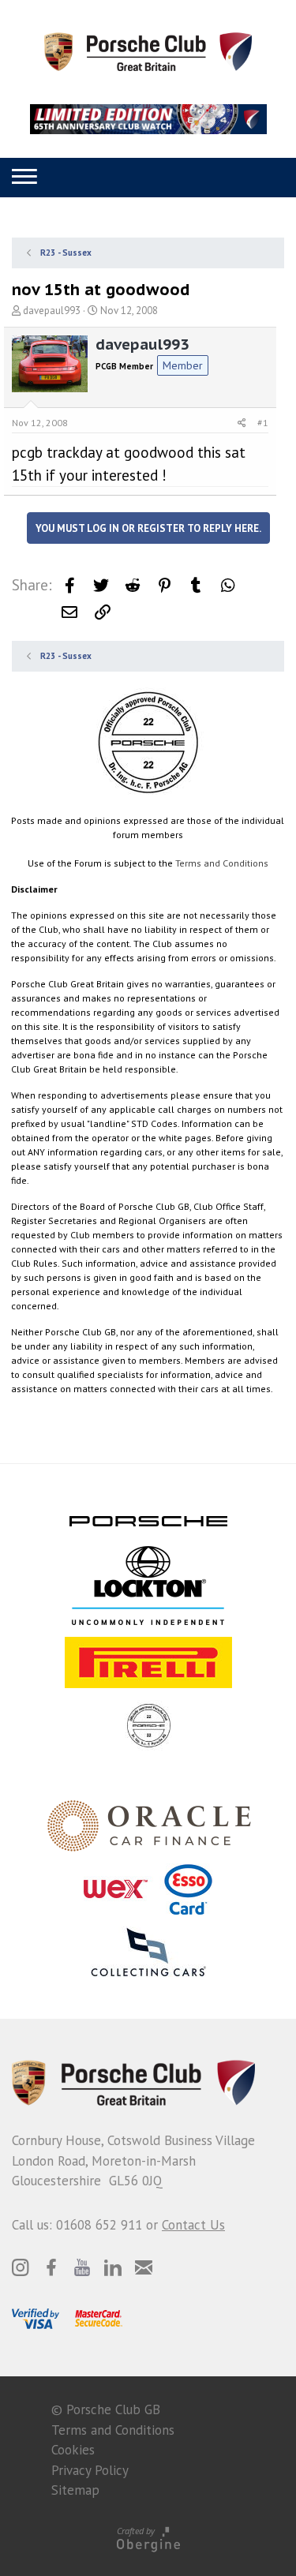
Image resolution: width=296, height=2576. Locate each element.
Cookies (73, 2450)
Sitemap (75, 2490)
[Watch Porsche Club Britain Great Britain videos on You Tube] (82, 2267)
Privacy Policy (90, 2470)
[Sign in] (144, 177)
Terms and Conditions (222, 863)
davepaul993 (52, 311)
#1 (263, 423)
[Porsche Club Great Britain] (148, 51)
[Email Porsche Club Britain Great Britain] (144, 2267)
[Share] (242, 423)
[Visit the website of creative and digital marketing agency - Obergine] (148, 2539)
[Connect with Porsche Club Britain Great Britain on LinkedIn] (113, 2267)
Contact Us (193, 2225)
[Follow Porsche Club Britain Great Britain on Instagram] (21, 2267)
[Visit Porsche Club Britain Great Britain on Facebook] (51, 2267)
